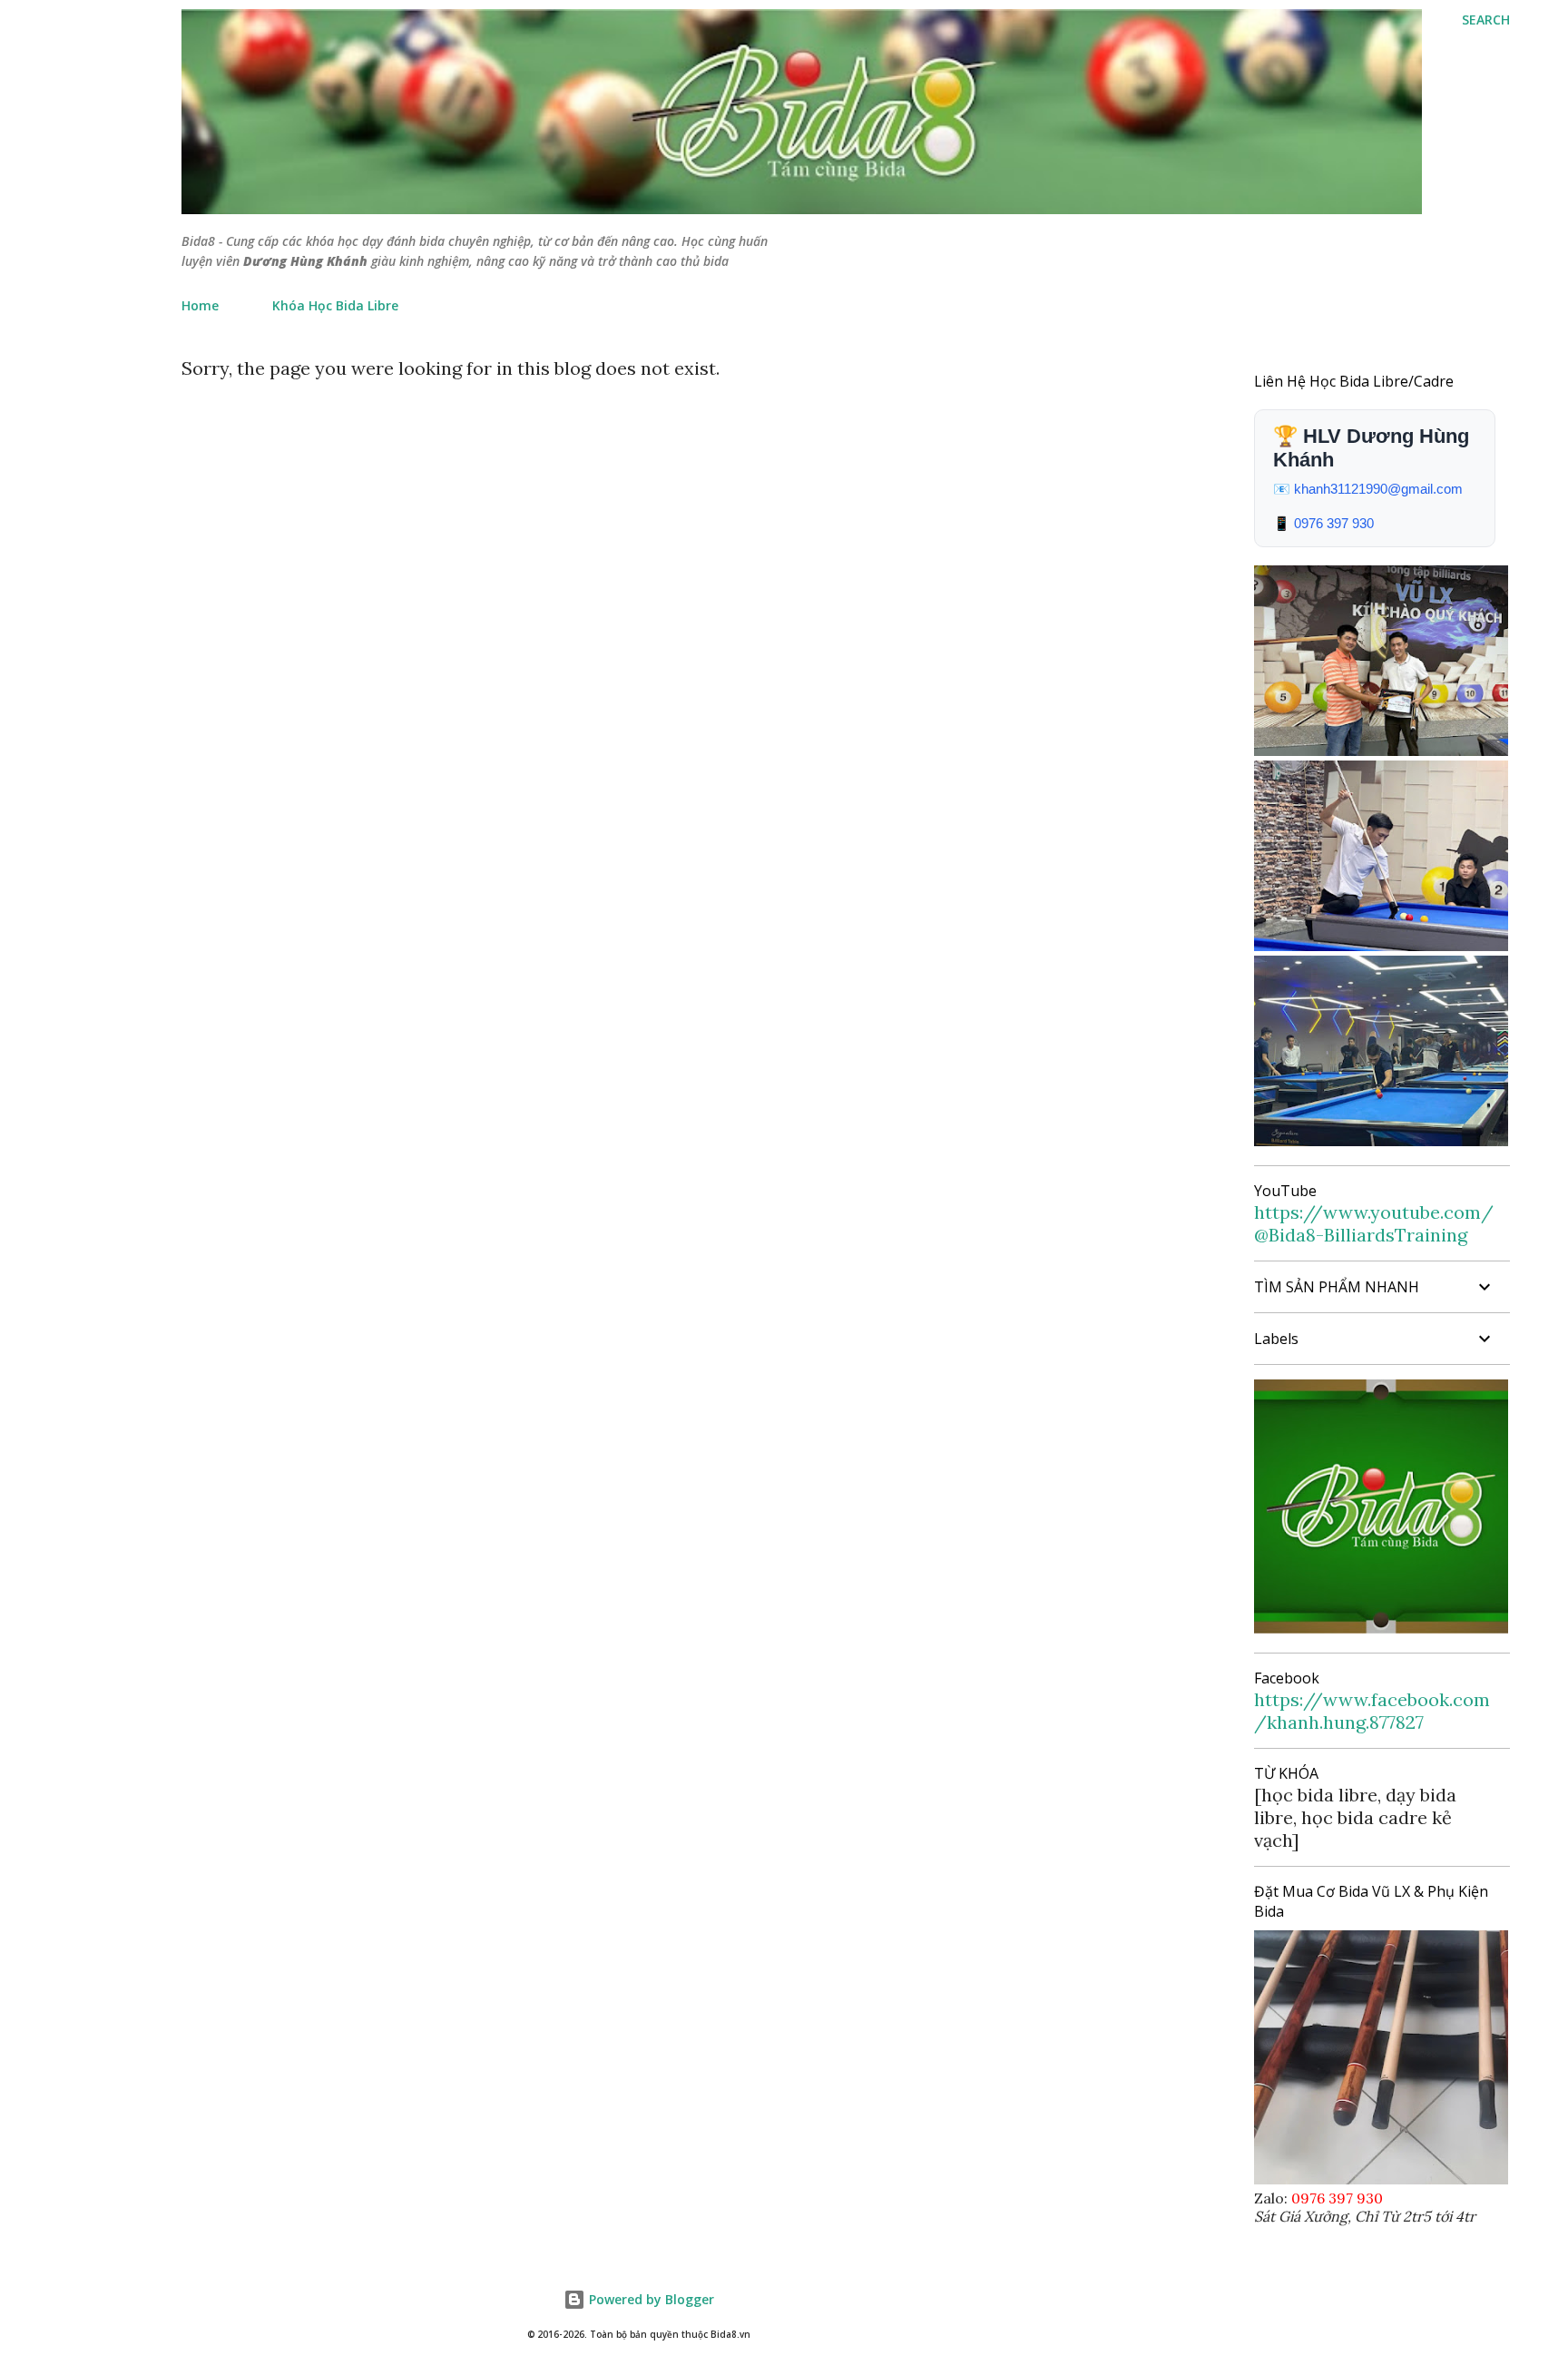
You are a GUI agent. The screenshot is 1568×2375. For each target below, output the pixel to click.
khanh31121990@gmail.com (1378, 489)
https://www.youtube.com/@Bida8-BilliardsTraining (1374, 1223)
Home (200, 305)
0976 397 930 (1334, 523)
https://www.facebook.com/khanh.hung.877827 (1372, 1711)
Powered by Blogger (650, 2299)
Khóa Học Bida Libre (335, 305)
